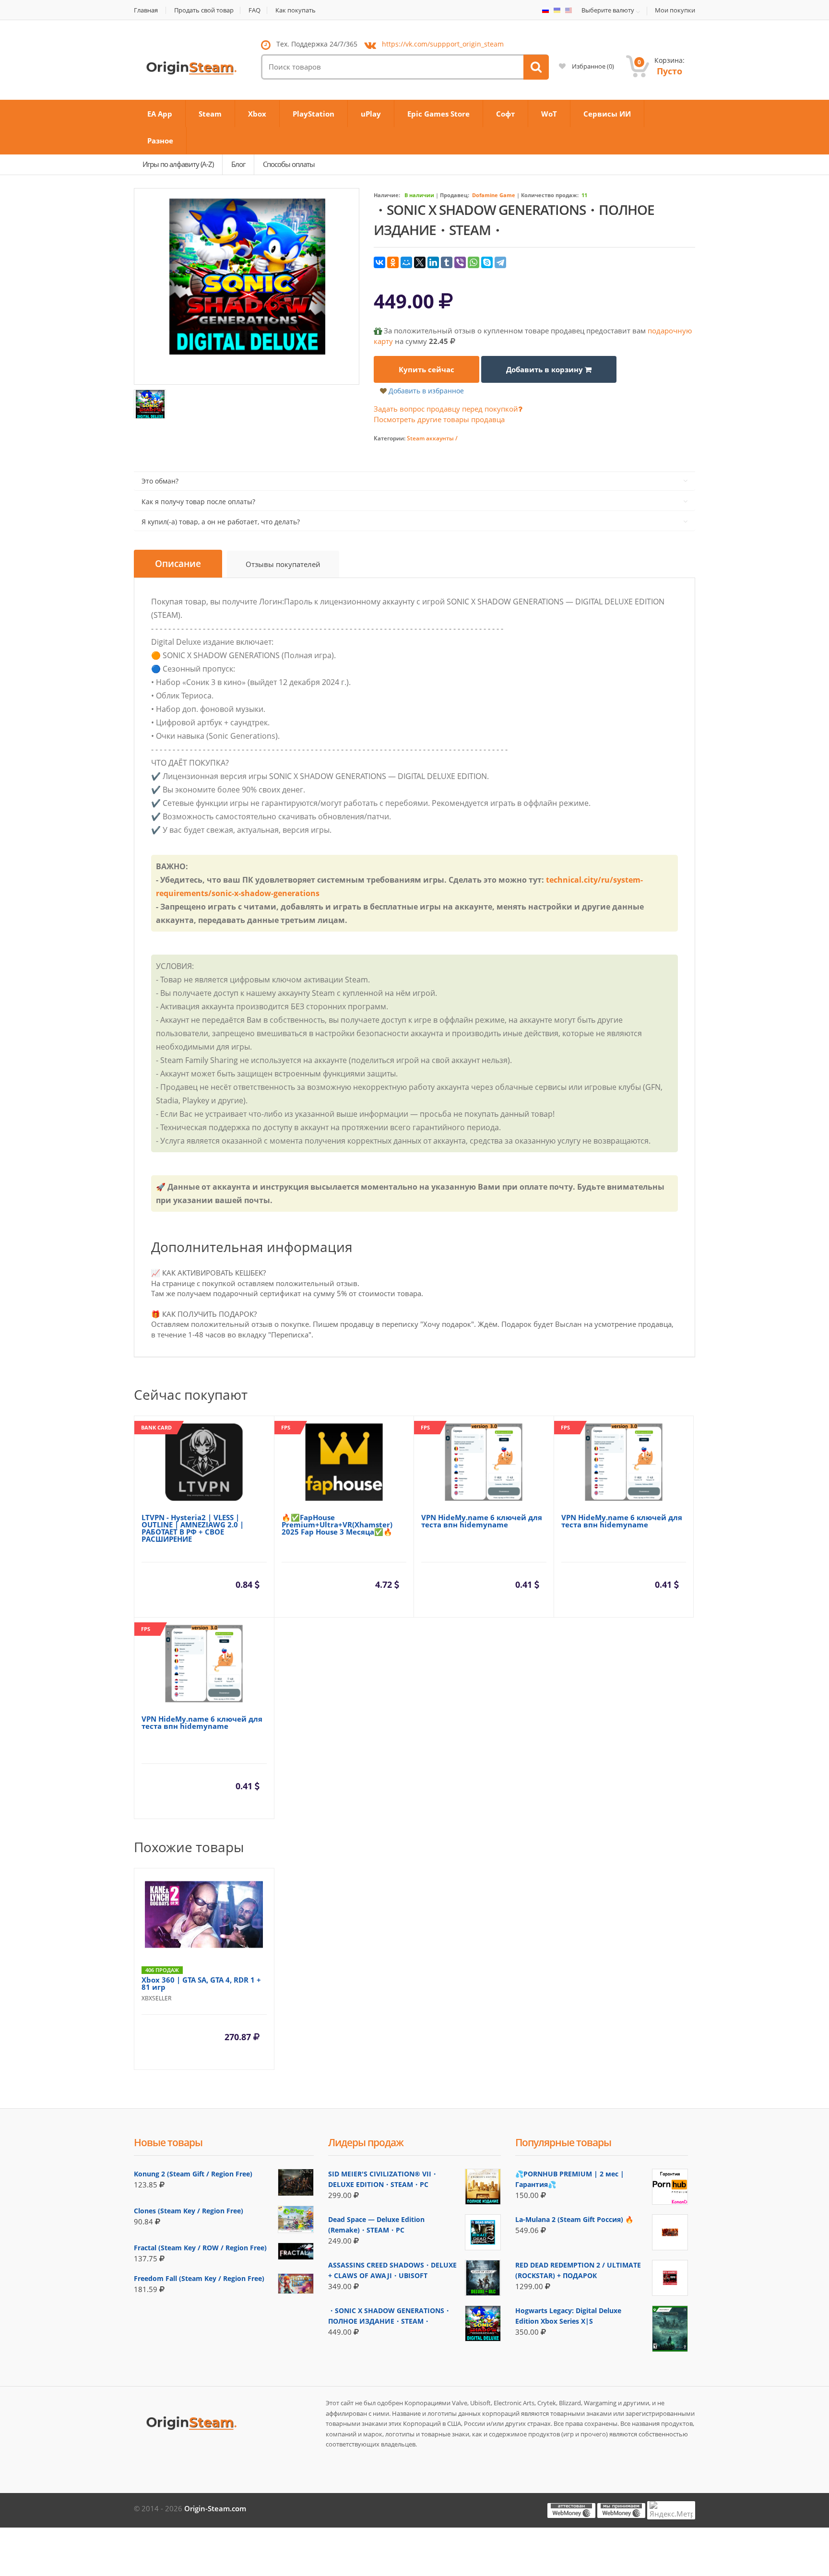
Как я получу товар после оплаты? (198, 502)
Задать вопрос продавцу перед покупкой (446, 409)
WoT (549, 114)
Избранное (592, 66)
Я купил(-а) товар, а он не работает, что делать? (221, 522)
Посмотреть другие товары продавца (439, 419)
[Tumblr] (447, 262)
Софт (505, 114)
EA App (160, 114)
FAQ (255, 10)
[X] (420, 262)
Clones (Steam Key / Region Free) (189, 2211)
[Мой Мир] (406, 262)
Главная (146, 10)
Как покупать (296, 10)
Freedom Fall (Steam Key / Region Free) (199, 2278)
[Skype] (487, 262)
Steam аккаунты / (432, 438)
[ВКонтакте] (379, 262)
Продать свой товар (204, 10)
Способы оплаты (289, 164)
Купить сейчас (426, 369)
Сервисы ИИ (607, 114)
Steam (210, 114)
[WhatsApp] (474, 262)
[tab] (178, 564)
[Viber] (460, 262)
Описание (178, 564)
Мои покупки (675, 10)
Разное (160, 141)
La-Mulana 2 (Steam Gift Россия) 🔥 (574, 2219)
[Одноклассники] (393, 262)
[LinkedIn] (433, 262)
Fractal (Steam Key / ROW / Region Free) (200, 2248)
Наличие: (387, 195)
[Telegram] (500, 262)
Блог (238, 164)
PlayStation (314, 114)
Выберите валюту (608, 11)
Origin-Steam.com (215, 2508)
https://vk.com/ (443, 44)
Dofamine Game (494, 195)
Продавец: (455, 195)
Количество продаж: (550, 195)
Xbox (257, 114)
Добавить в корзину (545, 369)
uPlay (371, 114)
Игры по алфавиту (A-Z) (178, 164)
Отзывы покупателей (283, 564)
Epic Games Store (438, 114)
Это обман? (160, 481)
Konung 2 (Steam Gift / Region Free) (193, 2174)
